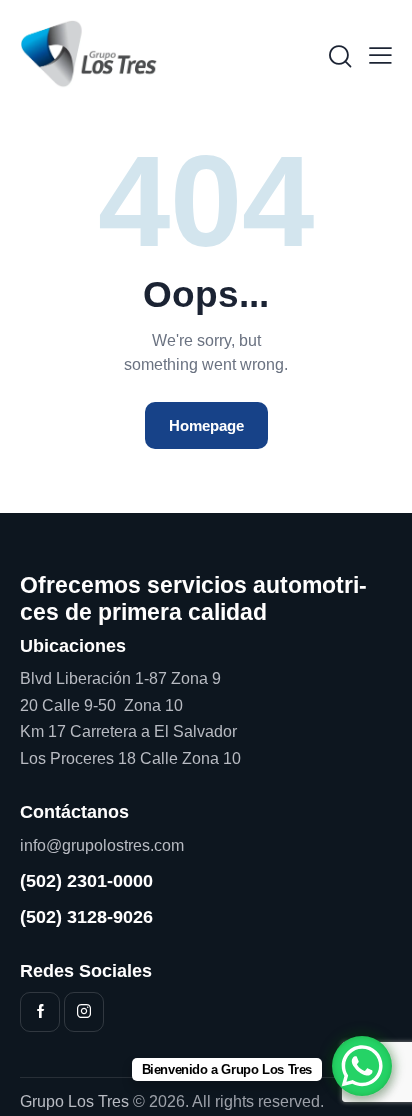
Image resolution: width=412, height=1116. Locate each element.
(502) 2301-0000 (86, 881)
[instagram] (84, 1012)
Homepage (206, 425)
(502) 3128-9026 (86, 917)
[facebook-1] (40, 1012)
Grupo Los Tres (74, 1101)
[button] (380, 55)
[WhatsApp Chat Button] (362, 1066)
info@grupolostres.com (102, 845)
